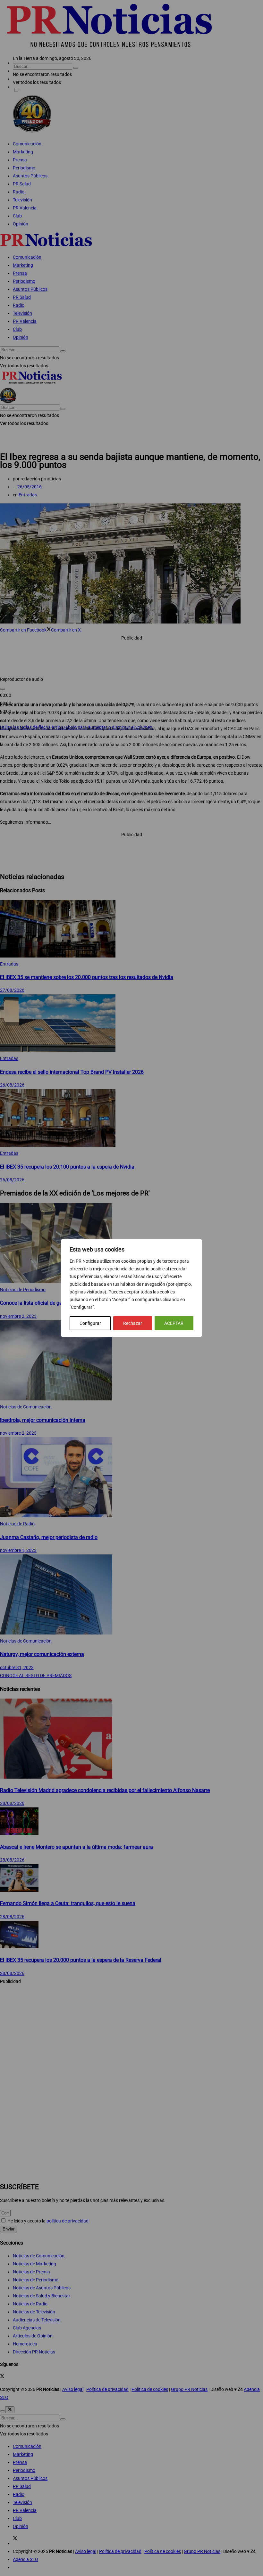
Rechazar (133, 1323)
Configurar (90, 1323)
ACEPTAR (174, 1323)
